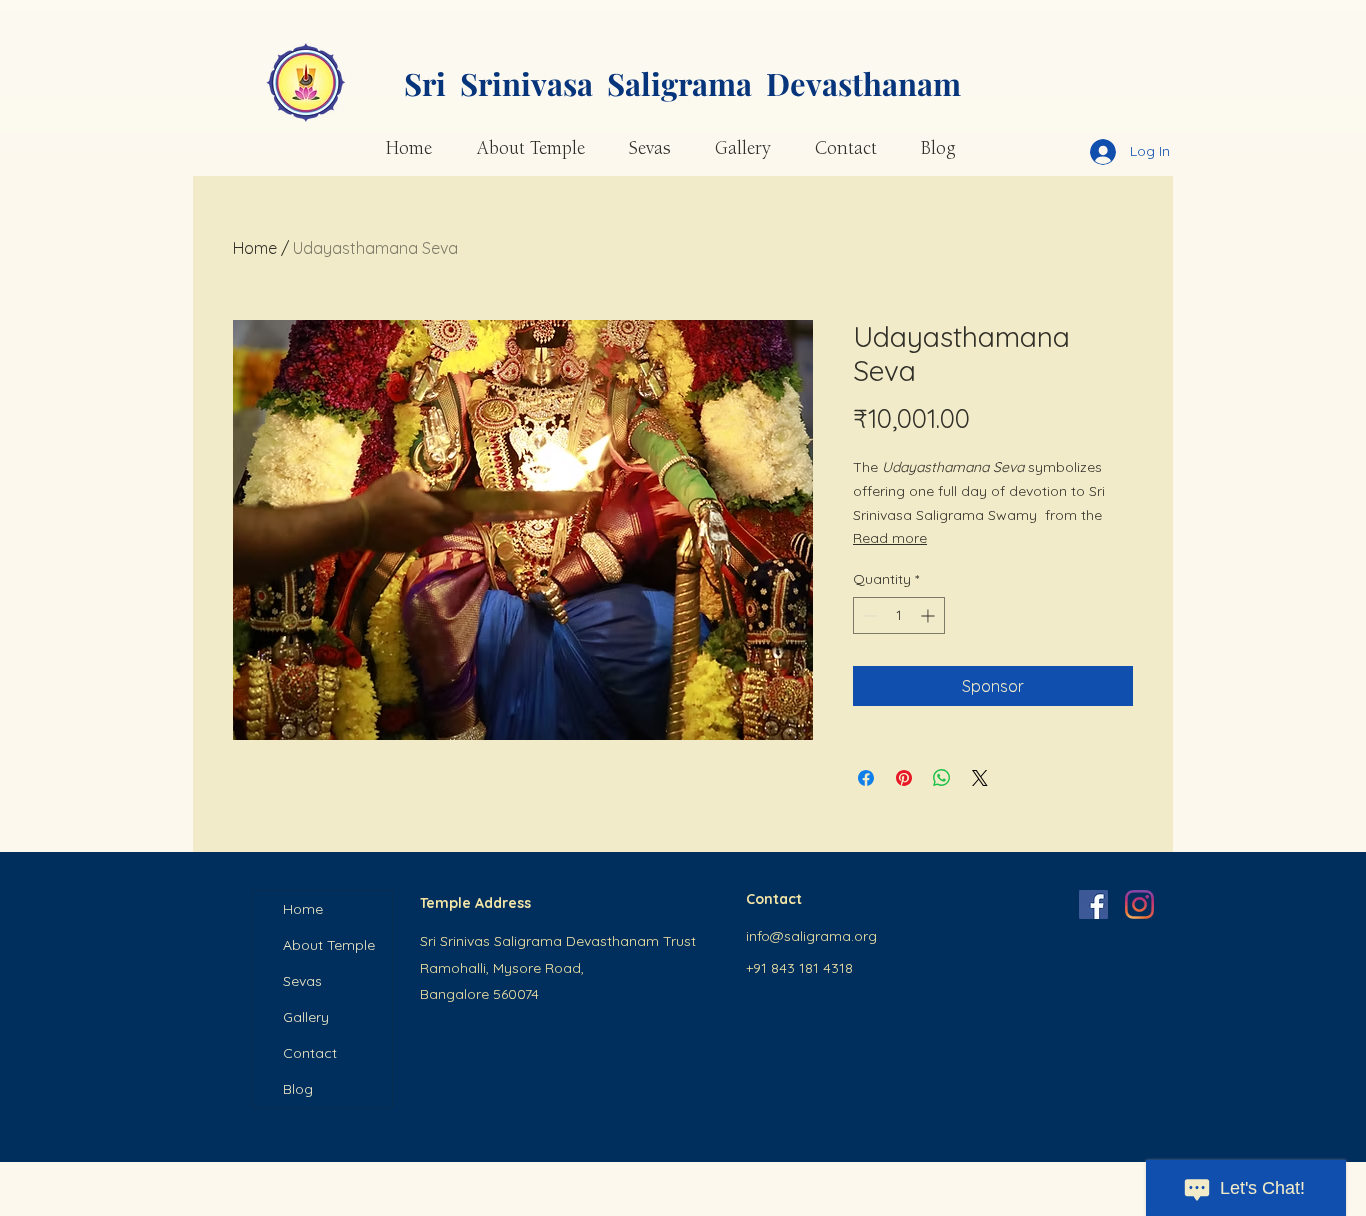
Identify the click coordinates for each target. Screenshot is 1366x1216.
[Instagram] (1139, 904)
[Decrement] (868, 615)
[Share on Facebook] (866, 778)
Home (255, 248)
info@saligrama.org (811, 936)
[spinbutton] (899, 615)
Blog (298, 1089)
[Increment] (929, 615)
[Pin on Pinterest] (904, 778)
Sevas (302, 981)
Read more (890, 538)
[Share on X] (980, 778)
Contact (310, 1053)
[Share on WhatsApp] (942, 778)
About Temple (329, 945)
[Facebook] (1093, 904)
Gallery (306, 1017)
